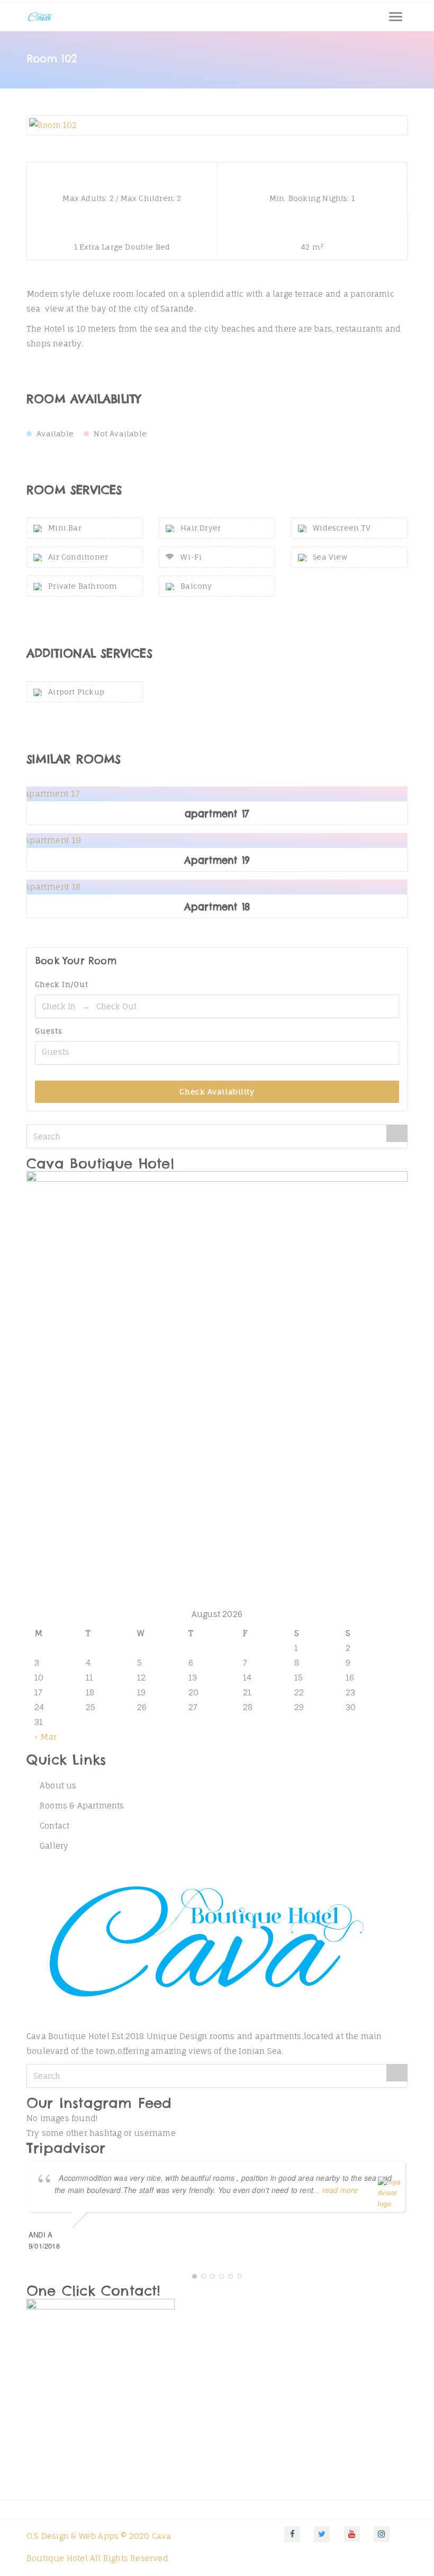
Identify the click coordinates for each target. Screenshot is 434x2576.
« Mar (46, 1737)
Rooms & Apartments (82, 1806)
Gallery (54, 1846)
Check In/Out (62, 984)
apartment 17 (217, 814)
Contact (55, 1826)
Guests (49, 1031)
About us (58, 1785)
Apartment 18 (217, 907)
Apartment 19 (217, 861)
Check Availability (217, 1091)
